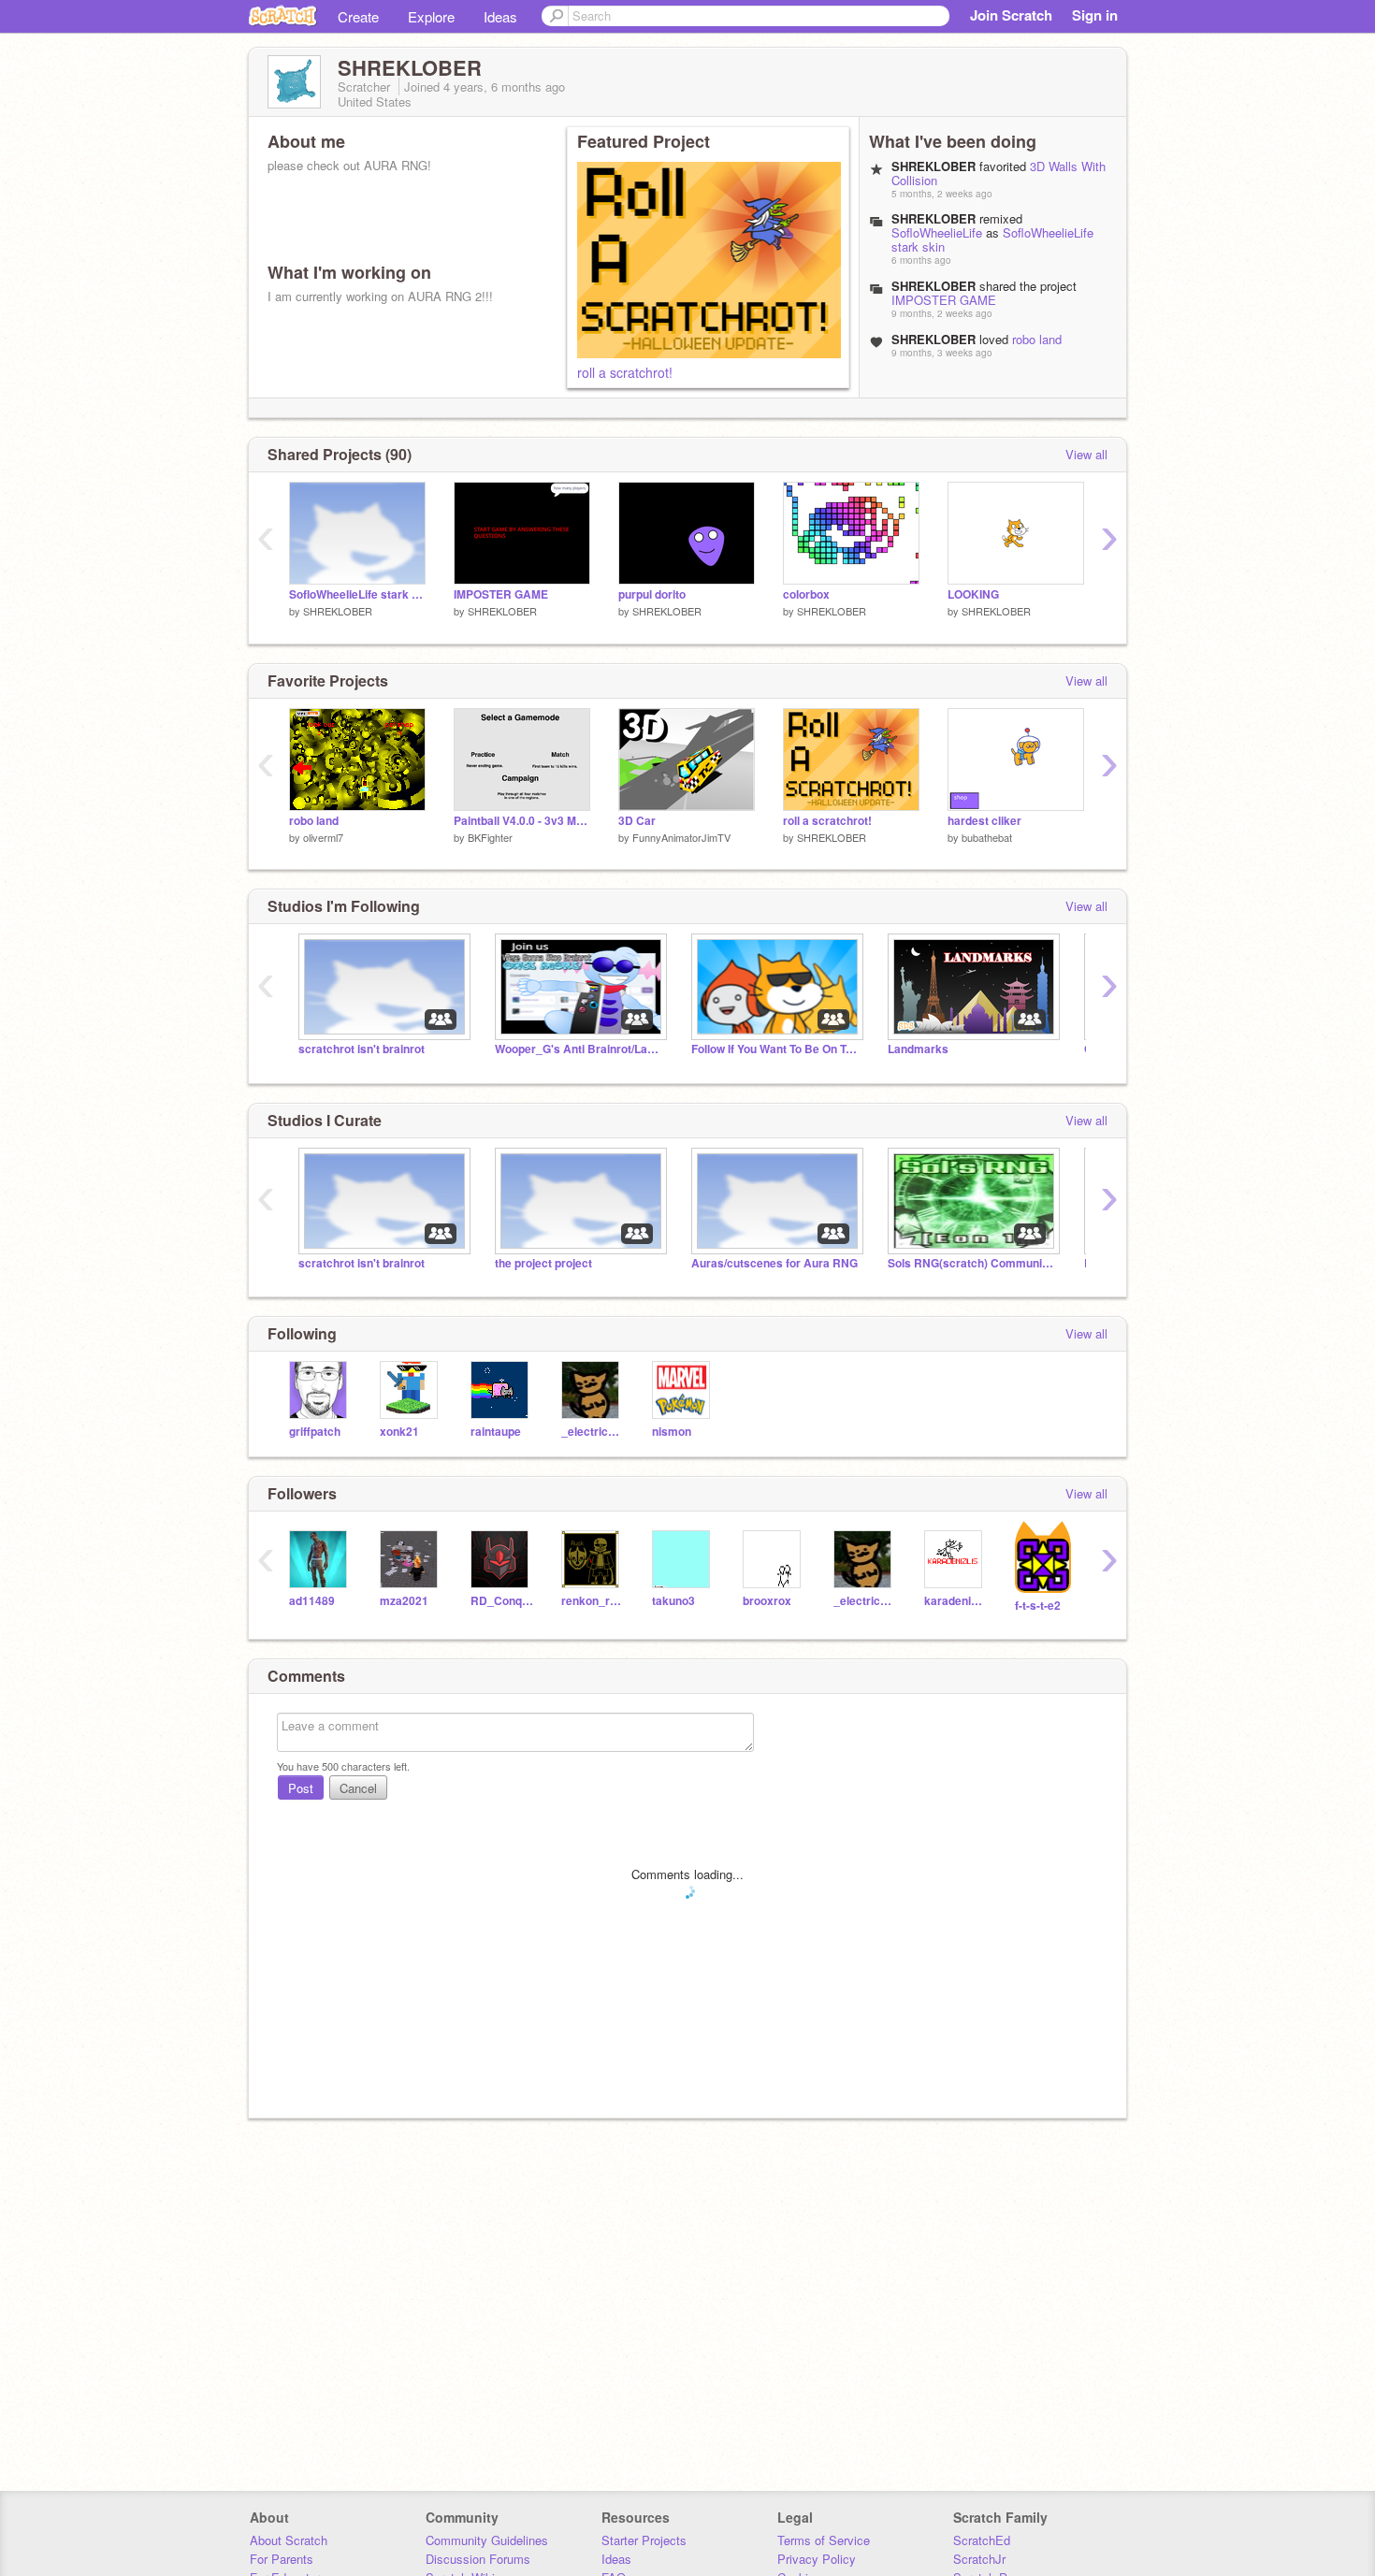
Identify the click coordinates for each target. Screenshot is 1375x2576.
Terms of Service (824, 2540)
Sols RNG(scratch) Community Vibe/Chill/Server (972, 1263)
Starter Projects (644, 2540)
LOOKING (973, 594)
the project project (543, 1263)
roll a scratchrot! (625, 372)
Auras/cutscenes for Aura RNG (774, 1263)
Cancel (358, 1788)
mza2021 (404, 1601)
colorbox (806, 594)
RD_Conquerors (502, 1601)
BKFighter (490, 837)
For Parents (282, 2559)
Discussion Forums (478, 2559)
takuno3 (673, 1601)
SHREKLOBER (338, 611)
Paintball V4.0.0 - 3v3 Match (522, 821)
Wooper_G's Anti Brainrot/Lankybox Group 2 (579, 1049)
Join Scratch (1011, 15)
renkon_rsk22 (593, 1601)
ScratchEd (982, 2540)
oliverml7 (323, 837)
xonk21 (399, 1432)
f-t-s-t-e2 (1038, 1606)
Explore (431, 16)
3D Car (637, 821)
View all (1086, 454)
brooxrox (767, 1601)
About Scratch (289, 2540)
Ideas (500, 16)
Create (358, 16)
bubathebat (987, 837)
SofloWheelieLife (937, 232)
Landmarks (918, 1049)
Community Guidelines (487, 2540)
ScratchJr (979, 2559)
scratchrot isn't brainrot (362, 1049)
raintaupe (496, 1432)
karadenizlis (955, 1601)
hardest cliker (984, 821)
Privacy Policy (817, 2559)
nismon (672, 1432)
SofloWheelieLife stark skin (357, 594)
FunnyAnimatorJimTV (681, 837)
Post (301, 1788)
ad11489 (312, 1601)
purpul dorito (652, 594)
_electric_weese (593, 1432)
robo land (1037, 339)
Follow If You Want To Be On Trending (775, 1049)
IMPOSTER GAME (944, 300)
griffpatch (315, 1432)
